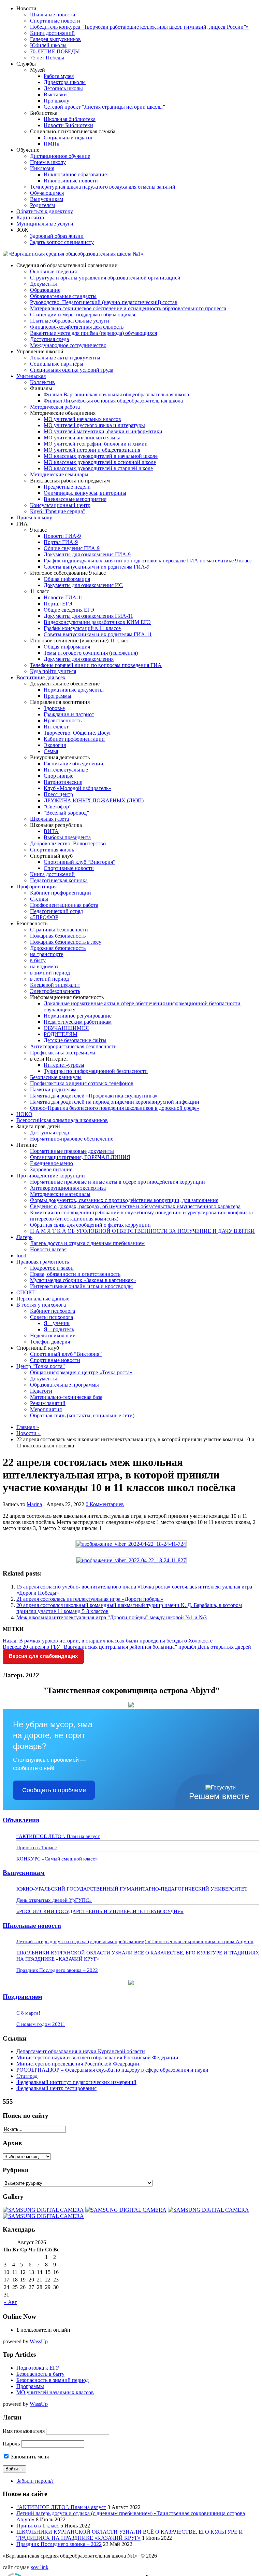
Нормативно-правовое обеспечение (72, 1139)
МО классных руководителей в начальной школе (101, 456)
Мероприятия (46, 1409)
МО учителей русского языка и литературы (94, 425)
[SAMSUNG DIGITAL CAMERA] (43, 2210)
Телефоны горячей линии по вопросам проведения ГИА (96, 665)
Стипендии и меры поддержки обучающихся (83, 315)
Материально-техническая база (66, 1397)
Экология (55, 745)
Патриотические (63, 782)
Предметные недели (67, 487)
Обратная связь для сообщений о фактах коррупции (90, 1225)
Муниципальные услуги (45, 224)
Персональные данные (43, 1299)
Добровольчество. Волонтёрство (68, 843)
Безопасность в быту (40, 2374)
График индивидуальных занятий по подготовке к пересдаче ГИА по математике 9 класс (148, 561)
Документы (43, 284)
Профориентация (37, 887)
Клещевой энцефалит (55, 985)
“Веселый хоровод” (66, 813)
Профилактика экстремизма (63, 1053)
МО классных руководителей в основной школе (100, 462)
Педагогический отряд (56, 911)
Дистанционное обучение (60, 156)
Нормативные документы (74, 690)
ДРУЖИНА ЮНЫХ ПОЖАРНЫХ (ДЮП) (94, 800)
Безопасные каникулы (56, 1077)
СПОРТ (26, 1292)
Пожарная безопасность (58, 936)
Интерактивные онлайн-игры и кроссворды (81, 1286)
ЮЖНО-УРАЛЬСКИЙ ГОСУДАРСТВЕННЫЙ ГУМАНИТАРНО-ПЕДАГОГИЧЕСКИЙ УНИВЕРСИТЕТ (132, 1889)
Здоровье (54, 708)
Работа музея (59, 76)
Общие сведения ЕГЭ (69, 610)
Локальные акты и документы (65, 358)
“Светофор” (57, 807)
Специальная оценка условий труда (72, 370)
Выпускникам (47, 199)
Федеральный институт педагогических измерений (76, 2082)
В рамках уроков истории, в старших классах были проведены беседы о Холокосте (108, 1641)
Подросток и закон (52, 1268)
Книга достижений (52, 33)
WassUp (39, 2341)
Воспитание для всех (41, 677)
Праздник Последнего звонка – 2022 (57, 1970)
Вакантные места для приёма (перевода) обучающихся (93, 333)
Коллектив (42, 382)
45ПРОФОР (44, 917)
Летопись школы (63, 88)
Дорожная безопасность (58, 948)
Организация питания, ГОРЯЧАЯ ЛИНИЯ (80, 1157)
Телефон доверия (50, 1342)
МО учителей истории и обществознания (92, 450)
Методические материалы (60, 1194)
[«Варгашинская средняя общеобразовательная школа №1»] (73, 254)
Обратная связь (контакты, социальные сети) (82, 1415)
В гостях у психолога (41, 1305)
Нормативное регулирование (78, 1016)
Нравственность (63, 720)
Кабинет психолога (53, 1311)
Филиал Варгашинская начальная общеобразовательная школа (116, 394)
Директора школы (65, 82)
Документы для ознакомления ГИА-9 (87, 554)
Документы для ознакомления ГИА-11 (88, 616)
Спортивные (59, 776)
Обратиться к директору (45, 211)
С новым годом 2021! (41, 2024)
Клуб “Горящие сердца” (58, 511)
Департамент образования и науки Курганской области (81, 2051)
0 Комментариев (105, 1504)
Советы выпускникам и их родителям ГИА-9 (97, 567)
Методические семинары (59, 474)
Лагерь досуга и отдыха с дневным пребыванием (87, 1243)
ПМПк (52, 144)
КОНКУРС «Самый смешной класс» (57, 1859)
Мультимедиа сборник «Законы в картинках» (83, 1280)
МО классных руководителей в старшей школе (98, 468)
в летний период (49, 979)
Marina (34, 1504)
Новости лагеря (48, 1249)
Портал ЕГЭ (58, 604)
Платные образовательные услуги (70, 321)
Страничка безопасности (59, 930)
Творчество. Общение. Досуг (78, 733)
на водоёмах (44, 966)
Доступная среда (49, 339)
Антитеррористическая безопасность (73, 1046)
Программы (57, 696)
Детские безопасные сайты (75, 1040)
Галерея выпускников (55, 39)
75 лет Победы (47, 58)
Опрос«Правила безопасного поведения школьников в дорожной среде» (115, 1108)
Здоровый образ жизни (57, 236)
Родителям (42, 205)
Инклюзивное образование (75, 174)
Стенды (39, 899)
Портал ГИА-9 (61, 542)
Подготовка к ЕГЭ (38, 2368)
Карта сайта (30, 217)
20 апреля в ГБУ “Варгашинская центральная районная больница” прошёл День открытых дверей (127, 1647)
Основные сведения (53, 271)
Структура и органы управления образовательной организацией (105, 278)
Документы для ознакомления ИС (83, 585)
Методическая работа (55, 407)
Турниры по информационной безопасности (96, 1071)
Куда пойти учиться (53, 671)
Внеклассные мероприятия (75, 499)
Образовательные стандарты (63, 296)
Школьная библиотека (70, 119)
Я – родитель (59, 1329)
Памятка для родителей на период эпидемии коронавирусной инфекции (115, 1102)
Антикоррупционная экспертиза (68, 1188)
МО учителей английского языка (82, 438)
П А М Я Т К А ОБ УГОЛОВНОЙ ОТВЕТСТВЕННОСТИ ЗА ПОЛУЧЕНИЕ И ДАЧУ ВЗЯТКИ (142, 1231)
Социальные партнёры (57, 364)
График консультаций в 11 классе (82, 628)
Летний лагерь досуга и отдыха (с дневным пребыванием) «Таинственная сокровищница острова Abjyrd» (135, 1941)
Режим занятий (48, 1403)
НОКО (24, 1114)
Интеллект (56, 727)
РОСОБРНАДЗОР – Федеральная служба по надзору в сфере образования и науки (112, 2070)
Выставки (55, 94)
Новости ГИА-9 (62, 536)
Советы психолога (52, 1317)
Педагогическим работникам (78, 1022)
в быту (38, 960)
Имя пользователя (24, 2431)
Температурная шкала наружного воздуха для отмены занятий (103, 187)
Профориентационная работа (64, 905)
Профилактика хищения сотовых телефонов (82, 1083)
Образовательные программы (64, 1385)
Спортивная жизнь (52, 850)
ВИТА (51, 831)
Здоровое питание (51, 1169)
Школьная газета (49, 819)
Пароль (11, 2444)
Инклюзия (42, 168)
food (21, 1256)
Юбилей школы (48, 45)
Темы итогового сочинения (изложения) (91, 653)
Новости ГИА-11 (63, 597)
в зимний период (50, 973)
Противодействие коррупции (51, 1176)
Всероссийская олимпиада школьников (62, 1120)
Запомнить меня (29, 2457)
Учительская (31, 376)
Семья (51, 751)
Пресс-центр (58, 794)
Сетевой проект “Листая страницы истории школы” (104, 107)
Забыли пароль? (35, 2481)
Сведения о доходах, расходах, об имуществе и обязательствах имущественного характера (135, 1206)
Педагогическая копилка (59, 880)
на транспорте (47, 954)
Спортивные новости (55, 21)
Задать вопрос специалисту (62, 242)
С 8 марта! (28, 2013)
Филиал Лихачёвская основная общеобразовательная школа (113, 401)
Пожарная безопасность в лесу (66, 942)
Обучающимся (47, 193)
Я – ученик (57, 1323)
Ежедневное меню (52, 1163)
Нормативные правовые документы (72, 1151)
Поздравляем (23, 1997)
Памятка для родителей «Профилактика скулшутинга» (94, 1096)
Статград (27, 2076)
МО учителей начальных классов (82, 419)
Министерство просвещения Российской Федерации (78, 2064)
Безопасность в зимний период (53, 2380)
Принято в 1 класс (37, 1848)
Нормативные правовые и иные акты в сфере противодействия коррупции (118, 1182)
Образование (45, 290)
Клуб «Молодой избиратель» (77, 788)
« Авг (10, 2302)
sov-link (40, 2567)
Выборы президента (67, 837)
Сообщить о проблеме (54, 1790)
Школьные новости (53, 15)
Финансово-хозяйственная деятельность (77, 327)
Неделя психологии (53, 1335)
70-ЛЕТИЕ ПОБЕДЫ (55, 51)
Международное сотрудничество (68, 345)
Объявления (21, 1820)
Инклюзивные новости (71, 181)
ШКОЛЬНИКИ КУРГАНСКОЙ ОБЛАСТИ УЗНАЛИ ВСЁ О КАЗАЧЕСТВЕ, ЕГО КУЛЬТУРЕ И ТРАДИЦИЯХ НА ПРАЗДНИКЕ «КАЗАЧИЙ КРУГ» (130, 2535)
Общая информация (67, 579)
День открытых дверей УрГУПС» (54, 1900)
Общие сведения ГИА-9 (72, 548)
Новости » (28, 1433)
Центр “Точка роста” (41, 1366)
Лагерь (24, 1237)
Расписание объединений (74, 764)
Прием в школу (48, 162)
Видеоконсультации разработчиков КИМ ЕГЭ (97, 622)
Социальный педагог (68, 138)
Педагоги (41, 1391)
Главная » (28, 1427)
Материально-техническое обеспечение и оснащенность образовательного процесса (128, 308)
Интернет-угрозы (64, 1065)
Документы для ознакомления (79, 659)
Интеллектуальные (66, 770)
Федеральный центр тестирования (56, 2088)
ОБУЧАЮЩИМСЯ (66, 1028)
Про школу (56, 101)
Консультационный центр (60, 505)
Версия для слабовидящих (43, 1656)
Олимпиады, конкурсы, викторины (85, 493)
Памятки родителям (53, 1089)
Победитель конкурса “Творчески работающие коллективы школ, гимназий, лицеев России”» (139, 27)
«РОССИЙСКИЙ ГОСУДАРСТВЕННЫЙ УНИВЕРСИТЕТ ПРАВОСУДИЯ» (100, 1911)
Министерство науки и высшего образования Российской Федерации (97, 2057)
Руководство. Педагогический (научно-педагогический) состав (104, 302)
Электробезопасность (55, 991)
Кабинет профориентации (74, 739)
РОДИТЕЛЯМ (61, 1034)
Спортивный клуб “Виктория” (79, 862)
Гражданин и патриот (69, 714)
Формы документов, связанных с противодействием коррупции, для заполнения (124, 1200)
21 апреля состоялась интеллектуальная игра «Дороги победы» (90, 1599)
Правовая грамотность (43, 1262)
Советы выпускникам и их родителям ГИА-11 (98, 634)
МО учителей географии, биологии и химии (96, 444)
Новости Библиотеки (68, 125)
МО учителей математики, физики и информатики (103, 431)
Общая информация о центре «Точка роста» (81, 1372)
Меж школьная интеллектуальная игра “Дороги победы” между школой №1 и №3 (112, 1617)
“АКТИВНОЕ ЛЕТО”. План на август (58, 1836)
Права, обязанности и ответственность (75, 1274)
